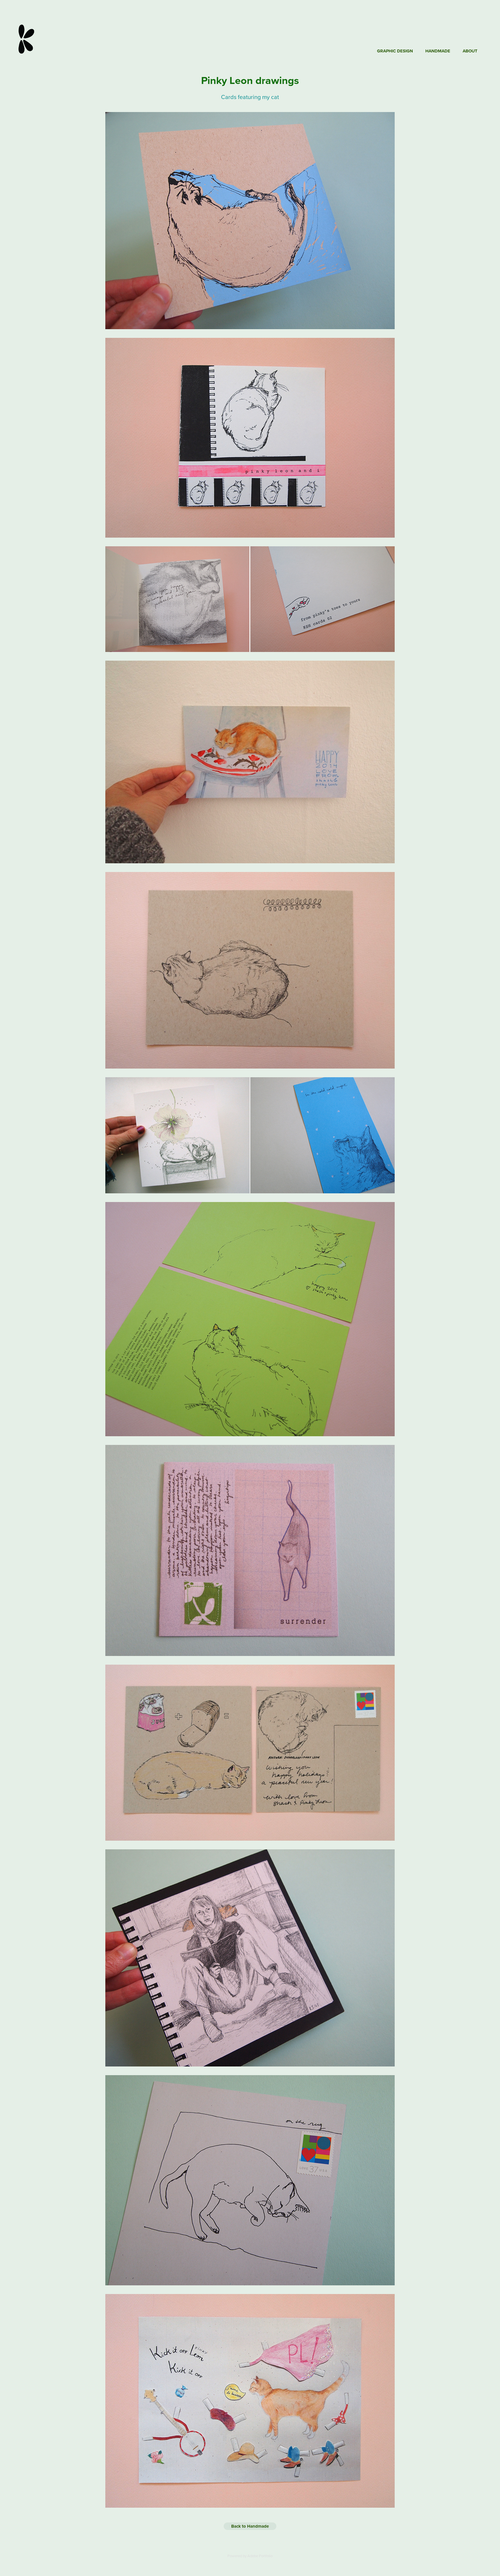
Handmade (438, 51)
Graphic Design (395, 51)
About (470, 51)
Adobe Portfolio (260, 2556)
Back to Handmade (250, 2526)
